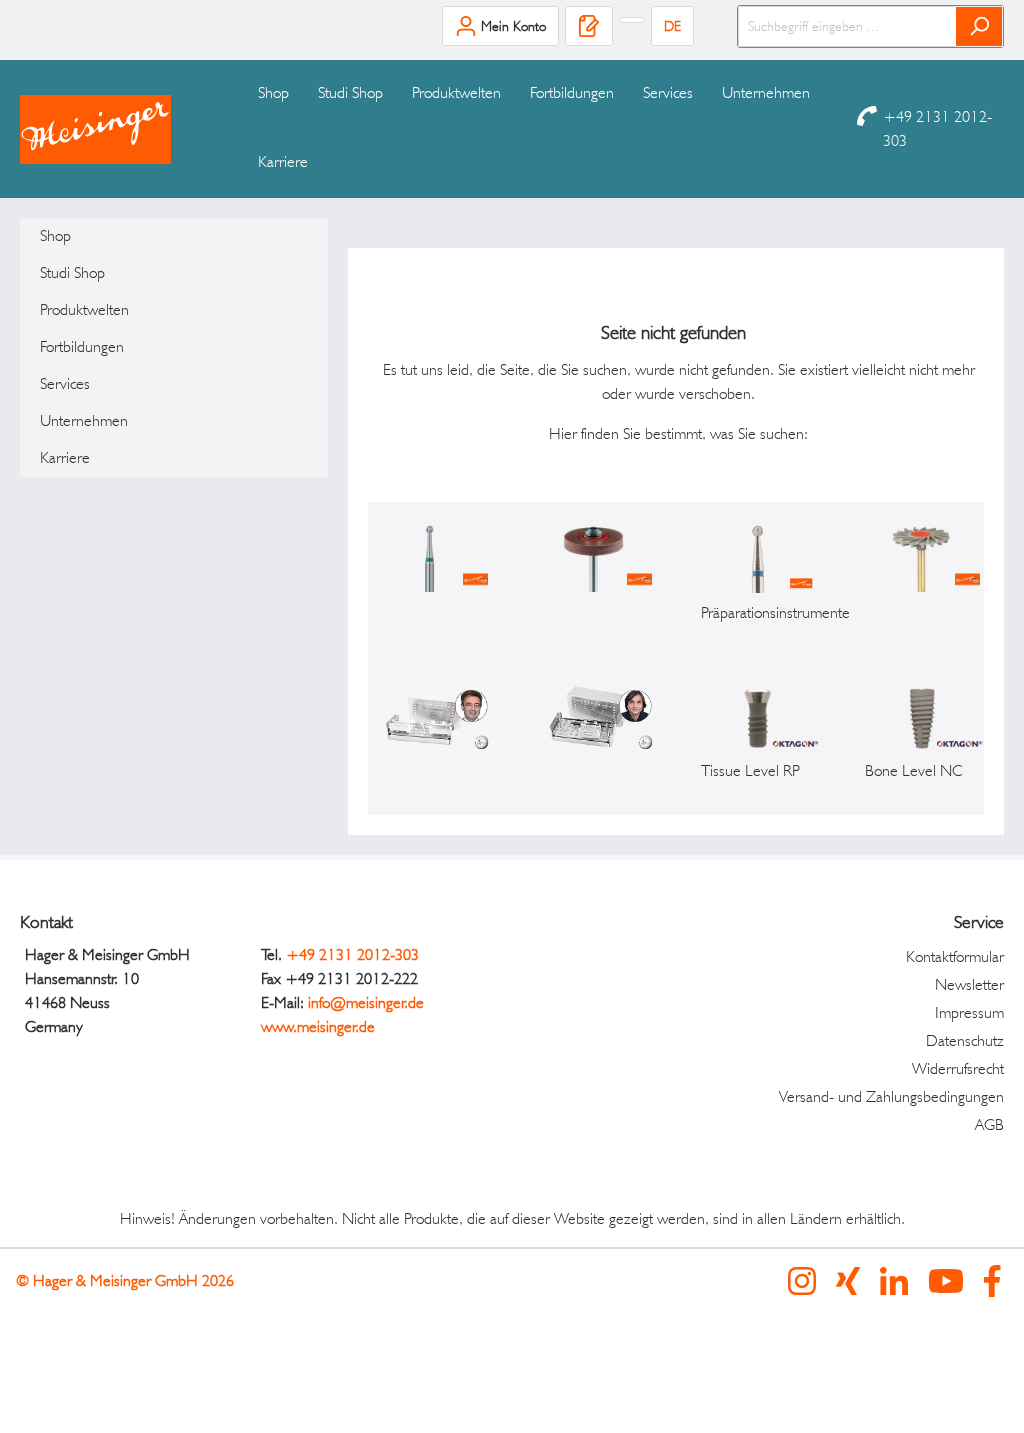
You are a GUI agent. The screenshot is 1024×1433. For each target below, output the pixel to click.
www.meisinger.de (318, 1026)
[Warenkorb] (632, 20)
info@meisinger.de (366, 1002)
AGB (989, 1124)
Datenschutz (965, 1040)
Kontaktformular (955, 956)
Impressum (969, 1012)
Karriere (65, 457)
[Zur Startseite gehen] (120, 129)
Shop (55, 235)
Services (65, 383)
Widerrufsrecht (958, 1068)
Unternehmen (84, 420)
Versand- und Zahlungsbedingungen (891, 1096)
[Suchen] (979, 26)
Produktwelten (84, 309)
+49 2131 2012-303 (937, 128)
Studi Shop (72, 272)
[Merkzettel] (589, 26)
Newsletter (969, 984)
